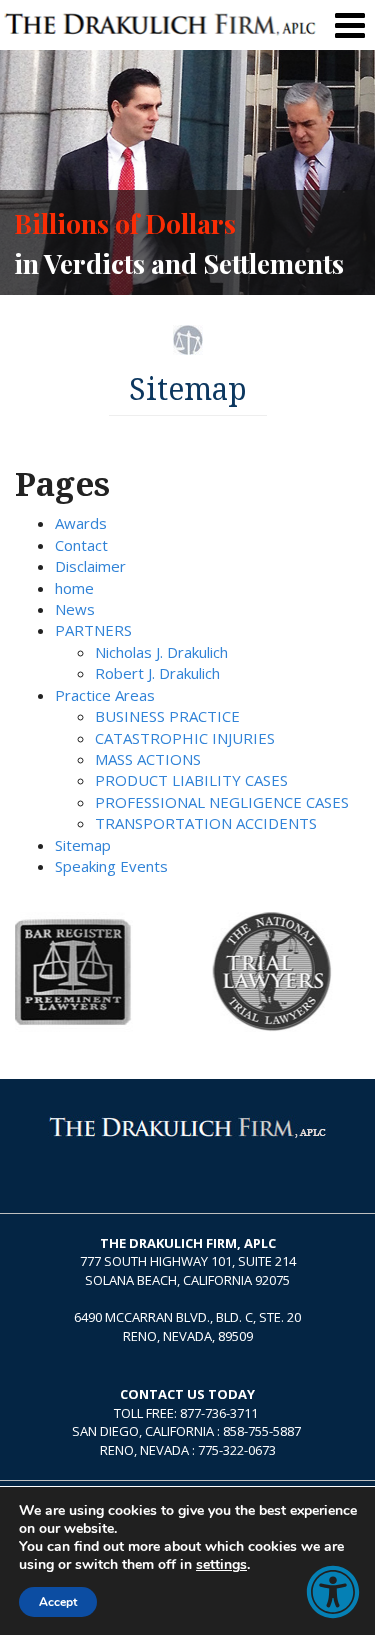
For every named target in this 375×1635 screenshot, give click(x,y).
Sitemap (83, 845)
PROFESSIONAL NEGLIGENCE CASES (222, 802)
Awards (81, 523)
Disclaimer (90, 566)
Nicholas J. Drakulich (161, 652)
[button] (333, 1592)
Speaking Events (111, 866)
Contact (81, 545)
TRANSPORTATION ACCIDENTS (206, 823)
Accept (58, 1602)
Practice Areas (105, 695)
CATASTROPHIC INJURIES (185, 738)
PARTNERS (93, 630)
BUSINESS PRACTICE (167, 716)
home (74, 588)
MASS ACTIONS (148, 759)
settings (221, 1565)
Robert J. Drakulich (157, 673)
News (75, 609)
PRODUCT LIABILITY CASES (191, 780)
